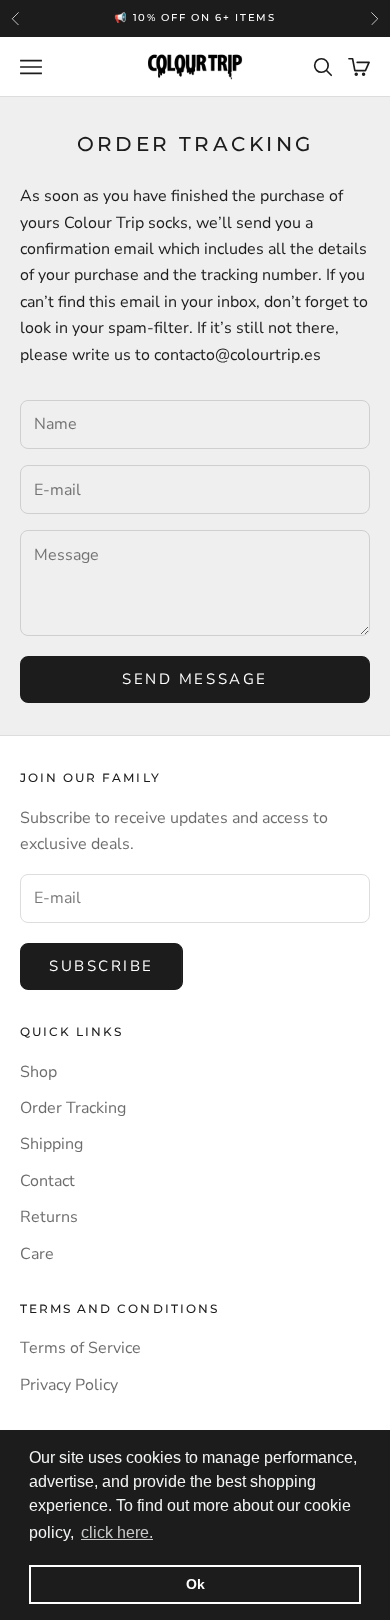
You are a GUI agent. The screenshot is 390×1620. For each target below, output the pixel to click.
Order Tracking (73, 1108)
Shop (38, 1072)
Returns (49, 1217)
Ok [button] (195, 1584)
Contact (47, 1181)
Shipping (51, 1144)
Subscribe (101, 966)
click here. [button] (117, 1532)
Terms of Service (80, 1348)
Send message (195, 679)
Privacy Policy (69, 1385)
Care (37, 1254)
